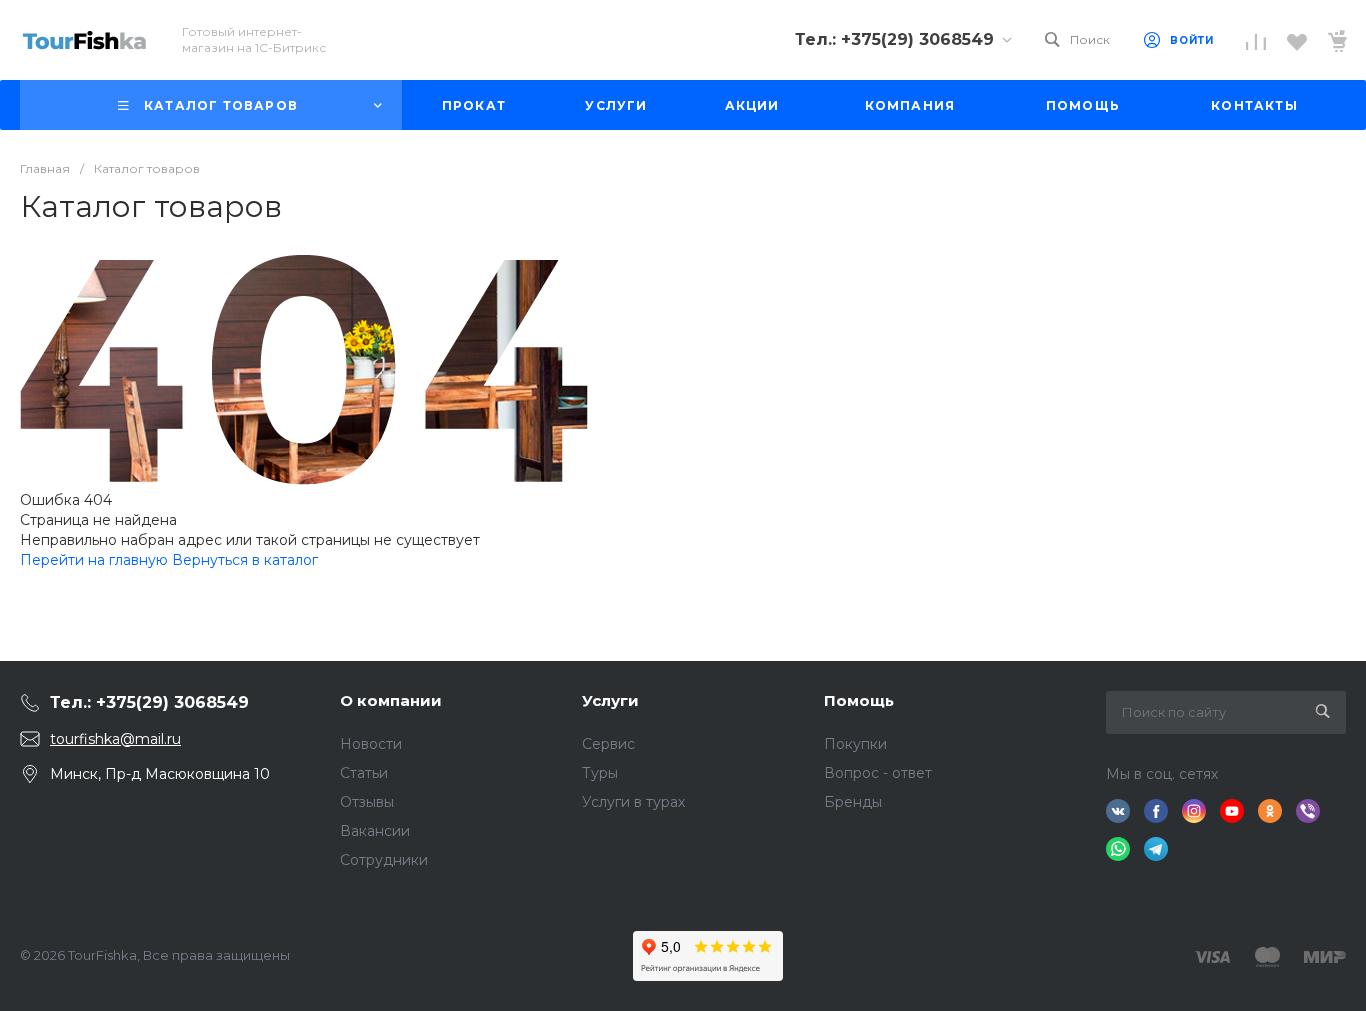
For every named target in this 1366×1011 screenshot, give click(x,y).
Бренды (853, 802)
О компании (391, 700)
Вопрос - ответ (878, 773)
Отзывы (367, 802)
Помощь (859, 700)
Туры (600, 773)
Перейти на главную (96, 560)
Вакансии (375, 831)
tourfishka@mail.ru (115, 739)
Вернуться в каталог (245, 560)
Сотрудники (384, 860)
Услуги (610, 700)
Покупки (855, 744)
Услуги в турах (633, 802)
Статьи (364, 773)
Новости (371, 744)
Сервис (608, 744)
